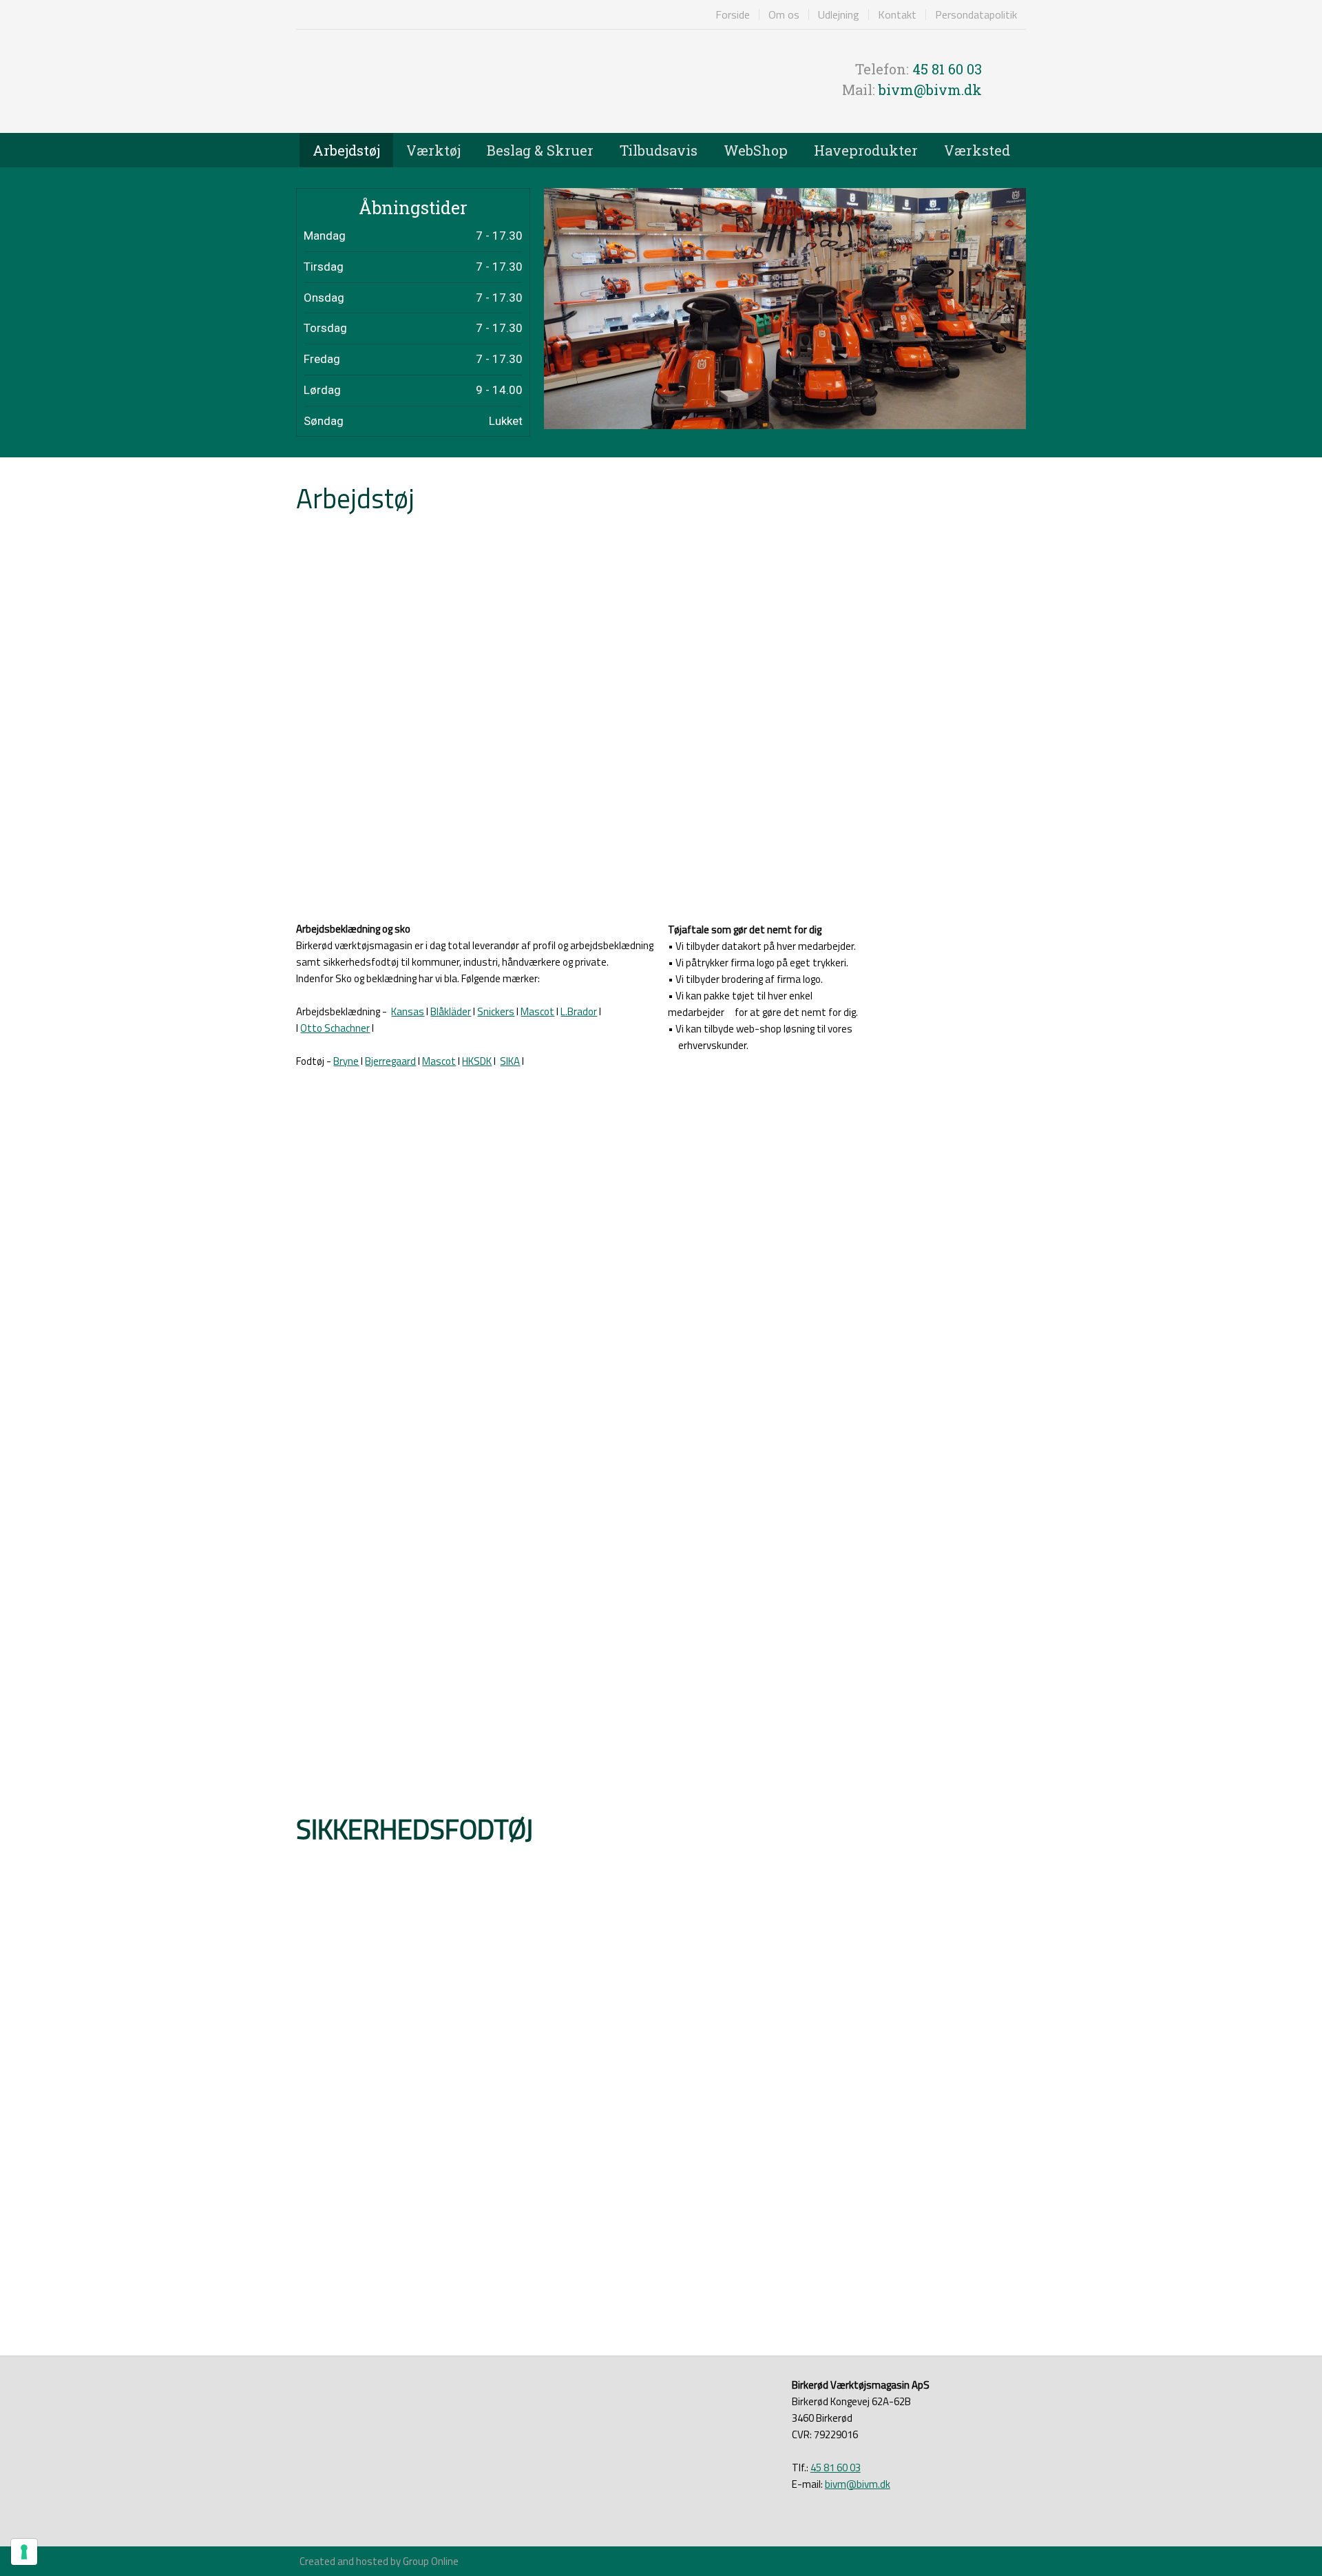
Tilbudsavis (659, 150)
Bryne (346, 1061)
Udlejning (839, 14)
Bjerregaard (390, 1061)
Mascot (537, 1011)
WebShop (756, 150)
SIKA (510, 1061)
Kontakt (897, 14)
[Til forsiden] (475, 81)
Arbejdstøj (346, 150)
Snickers (496, 1011)
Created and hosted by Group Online (379, 2561)
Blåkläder (451, 1011)
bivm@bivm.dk (930, 90)
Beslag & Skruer (540, 150)
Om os (784, 14)
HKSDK (477, 1061)
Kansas (408, 1011)
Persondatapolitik (976, 14)
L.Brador (579, 1011)
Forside (733, 14)
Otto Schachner (335, 1028)
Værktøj (433, 150)
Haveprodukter (866, 150)
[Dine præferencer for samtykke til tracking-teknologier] (24, 2552)
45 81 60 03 (947, 69)
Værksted (977, 150)
